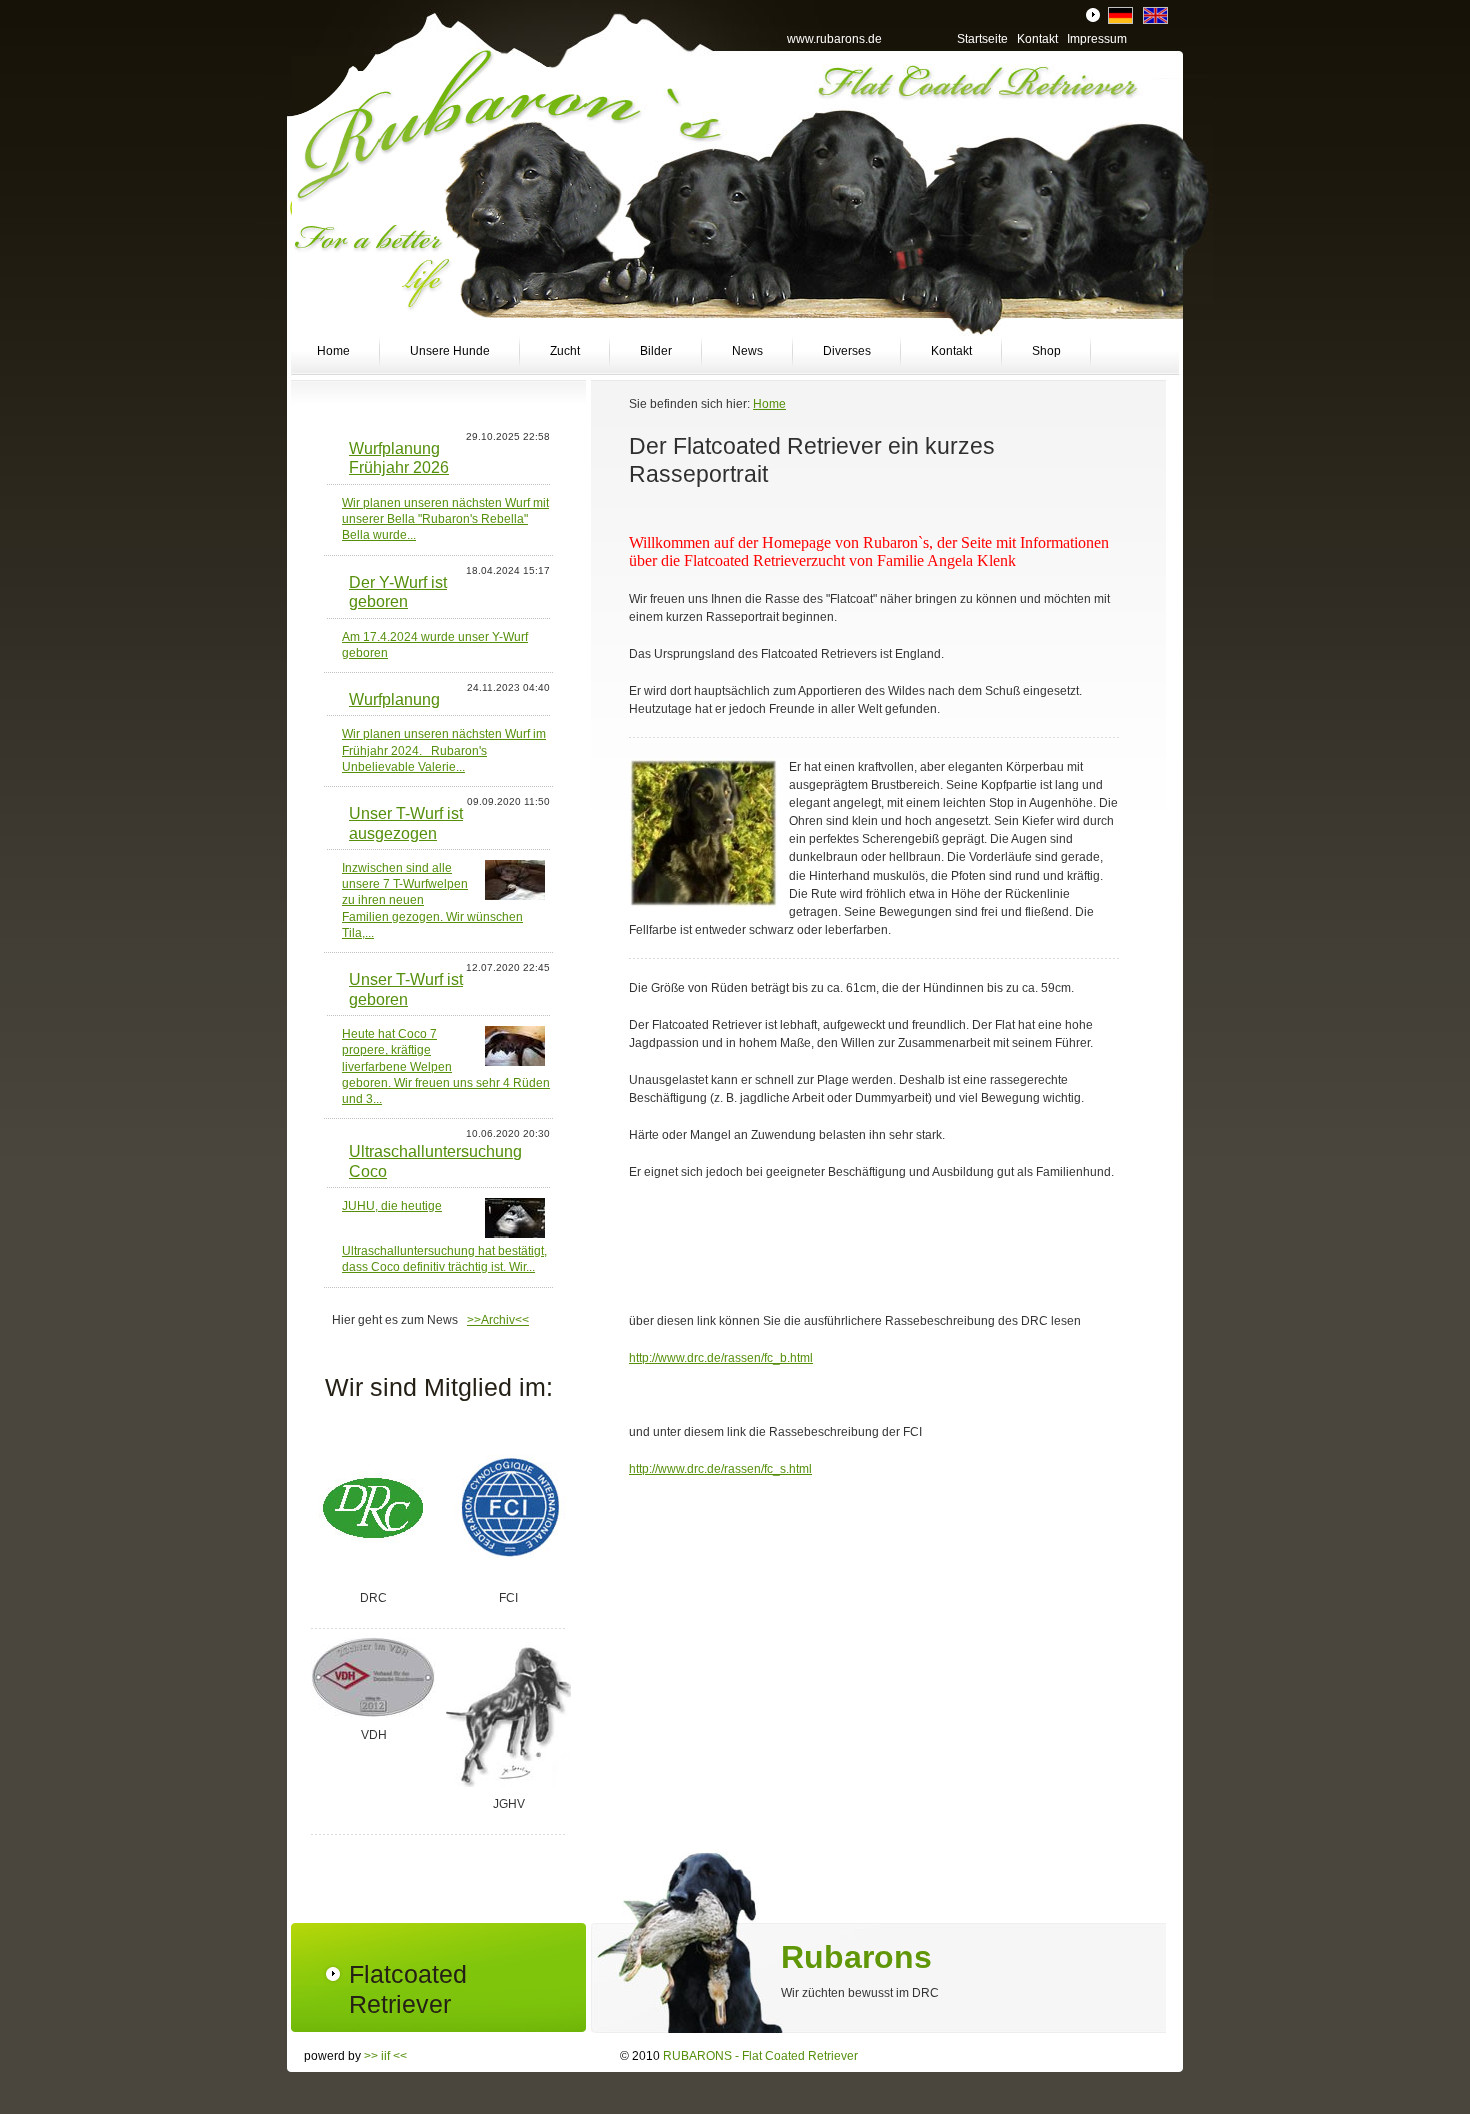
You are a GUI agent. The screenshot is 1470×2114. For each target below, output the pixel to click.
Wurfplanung (394, 699)
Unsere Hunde (450, 351)
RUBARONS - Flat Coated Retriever (760, 2056)
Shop (1046, 351)
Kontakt (951, 351)
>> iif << (385, 2056)
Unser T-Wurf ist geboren (406, 988)
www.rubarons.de (834, 39)
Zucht (565, 351)
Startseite (982, 39)
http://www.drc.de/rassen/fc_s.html (720, 1469)
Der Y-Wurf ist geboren (398, 591)
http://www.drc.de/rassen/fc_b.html (721, 1358)
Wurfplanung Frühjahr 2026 (399, 457)
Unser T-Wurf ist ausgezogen (406, 822)
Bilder (656, 351)
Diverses (847, 351)
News (747, 351)
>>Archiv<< (498, 1320)
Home (333, 351)
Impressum (1097, 39)
